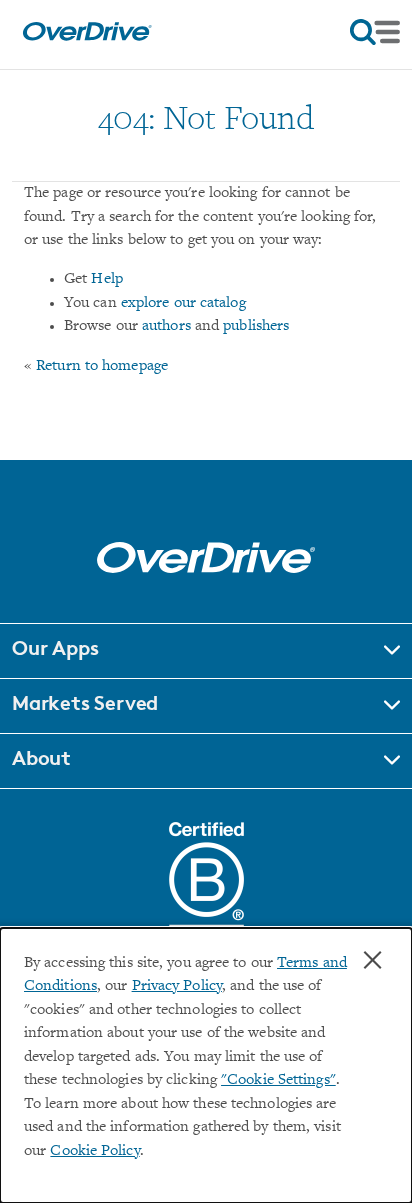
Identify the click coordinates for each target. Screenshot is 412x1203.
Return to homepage (102, 366)
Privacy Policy (177, 986)
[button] (206, 651)
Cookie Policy (94, 1151)
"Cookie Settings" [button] (278, 1080)
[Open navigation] (375, 32)
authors (166, 326)
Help (106, 279)
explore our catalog (183, 303)
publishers (256, 326)
